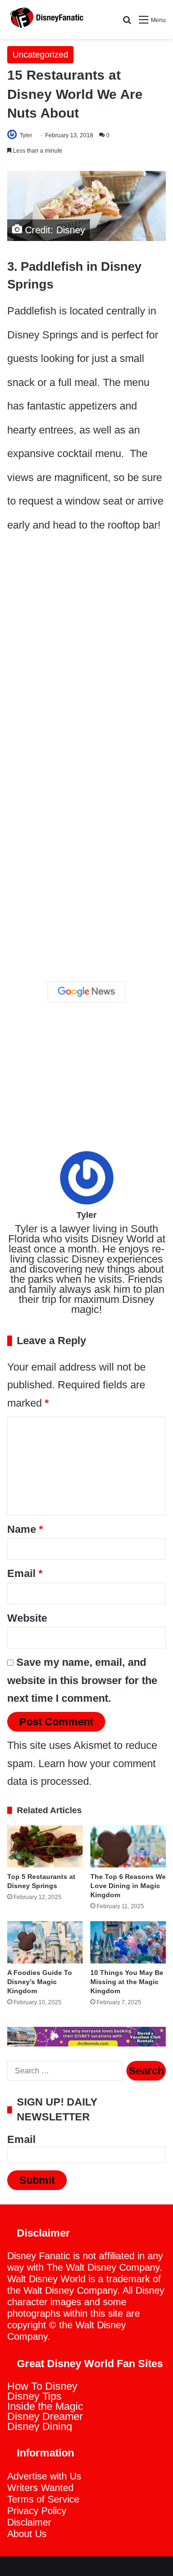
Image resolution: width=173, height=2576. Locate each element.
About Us (27, 2534)
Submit (37, 2180)
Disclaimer (29, 2522)
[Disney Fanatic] (46, 19)
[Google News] (86, 992)
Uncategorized (40, 55)
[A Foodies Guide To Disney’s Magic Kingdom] (45, 1942)
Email (25, 1573)
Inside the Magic (45, 2406)
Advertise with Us (44, 2476)
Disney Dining (40, 2426)
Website (27, 1618)
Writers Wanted (40, 2488)
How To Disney (42, 2386)
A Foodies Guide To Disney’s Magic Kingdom (40, 1982)
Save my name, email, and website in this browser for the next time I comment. (82, 1680)
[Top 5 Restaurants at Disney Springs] (45, 1846)
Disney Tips (34, 2396)
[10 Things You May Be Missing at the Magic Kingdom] (128, 1942)
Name (25, 1529)
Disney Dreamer (45, 2416)
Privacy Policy (37, 2511)
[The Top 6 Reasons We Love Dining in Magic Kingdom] (128, 1846)
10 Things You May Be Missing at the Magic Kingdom (127, 1982)
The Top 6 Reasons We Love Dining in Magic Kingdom (128, 1886)
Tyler (26, 135)
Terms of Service (43, 2499)
